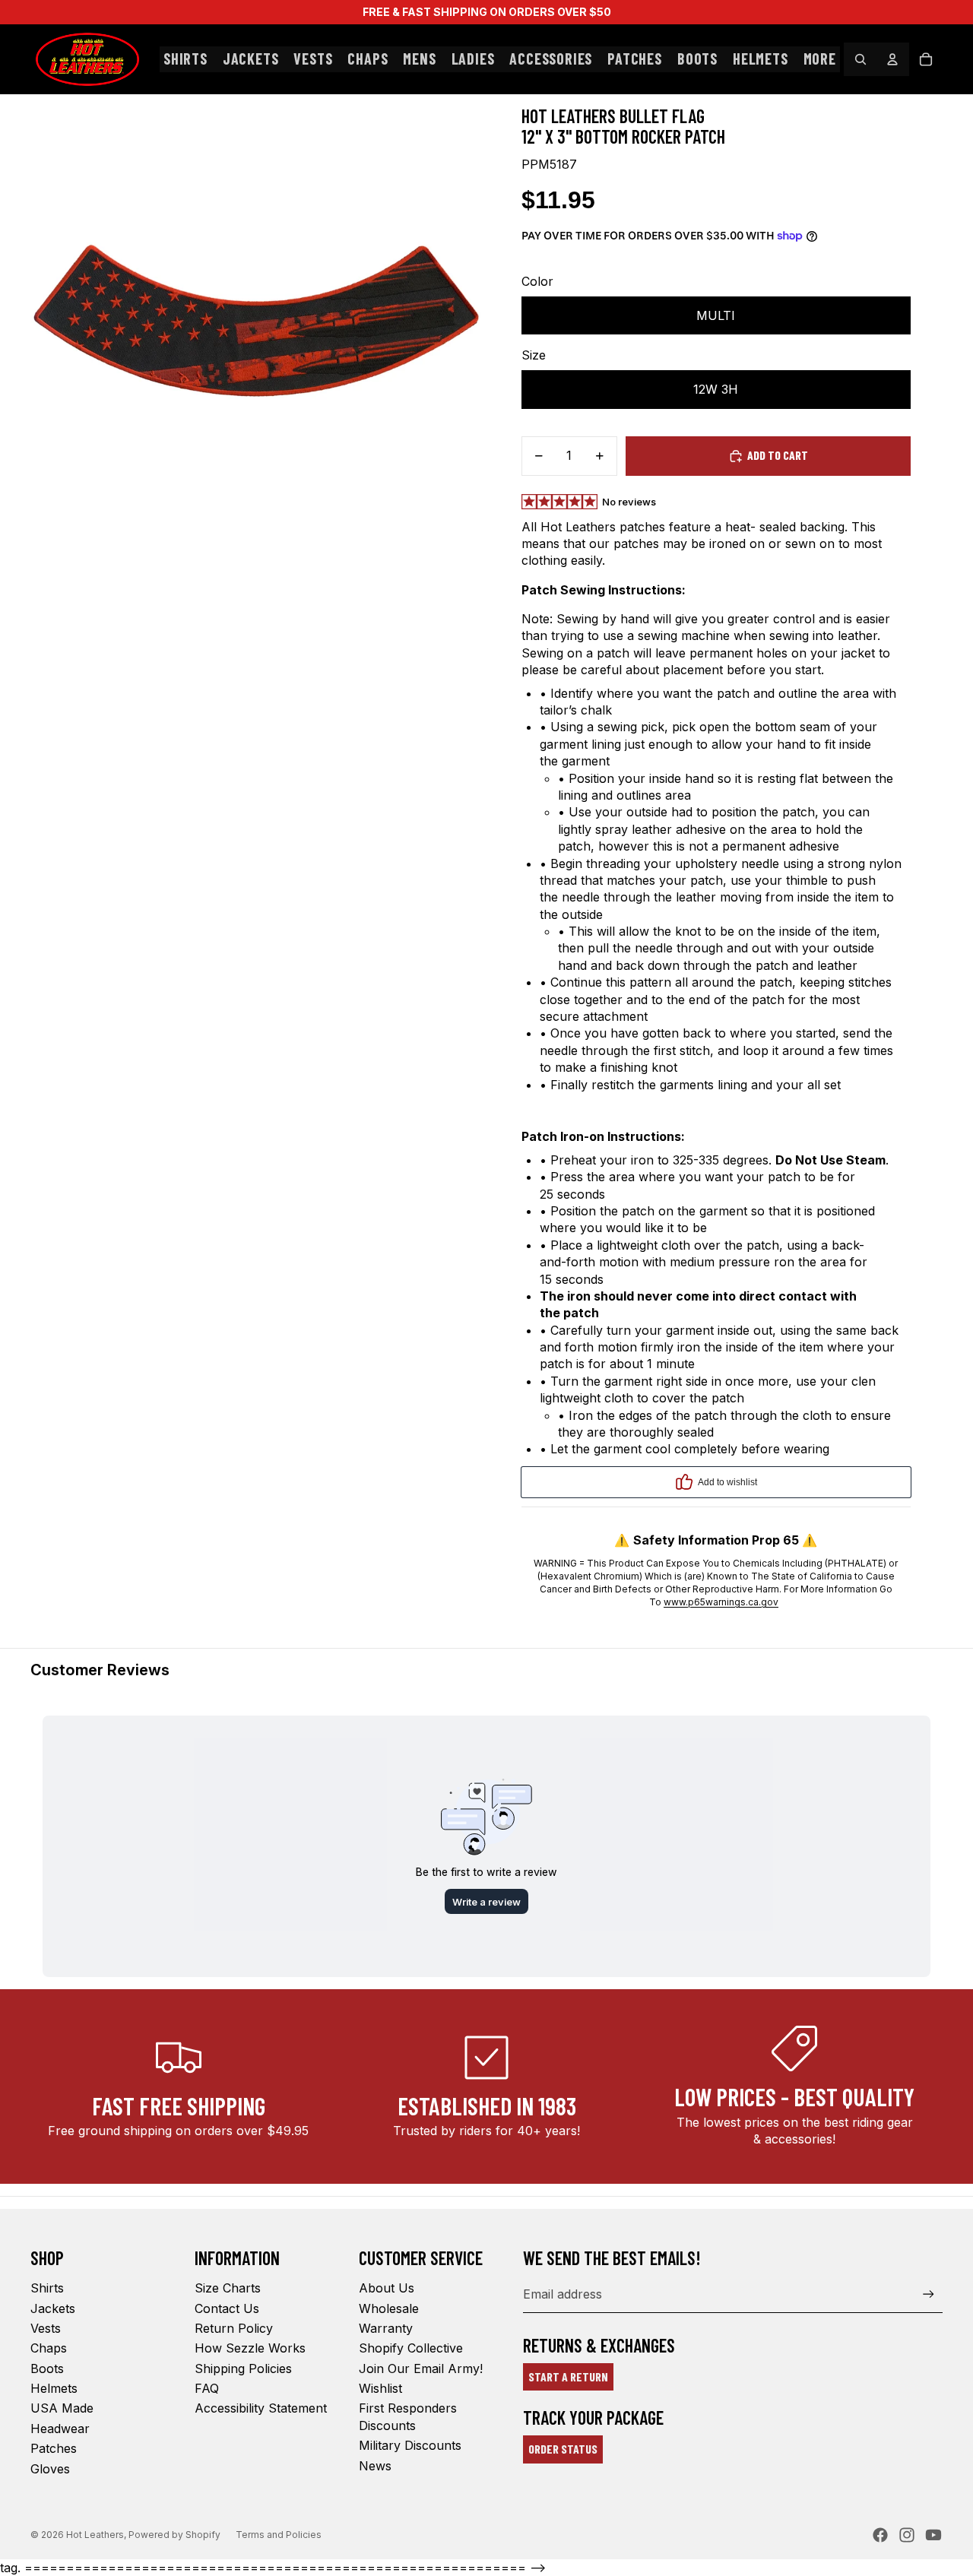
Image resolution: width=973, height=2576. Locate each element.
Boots (47, 2368)
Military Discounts (410, 2445)
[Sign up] (929, 2294)
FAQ (207, 2388)
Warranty (386, 2328)
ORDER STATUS (563, 2449)
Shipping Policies (243, 2368)
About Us (387, 2288)
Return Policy (234, 2328)
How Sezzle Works (250, 2348)
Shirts (47, 2288)
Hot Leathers (95, 2535)
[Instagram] (907, 2535)
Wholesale (389, 2308)
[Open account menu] (892, 59)
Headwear (60, 2429)
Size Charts (228, 2288)
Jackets (53, 2308)
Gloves (50, 2469)
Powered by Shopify (174, 2535)
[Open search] (860, 59)
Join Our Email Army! (421, 2368)
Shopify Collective (411, 2348)
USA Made (62, 2408)
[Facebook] (880, 2535)
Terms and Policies (279, 2535)
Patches (54, 2448)
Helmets (54, 2388)
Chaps (49, 2348)
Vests (46, 2328)
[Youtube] (933, 2535)
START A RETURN (568, 2376)
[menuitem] (820, 59)
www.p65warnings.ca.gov (721, 1602)
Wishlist (380, 2388)
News (375, 2466)
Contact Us (227, 2308)
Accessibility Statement (261, 2408)
